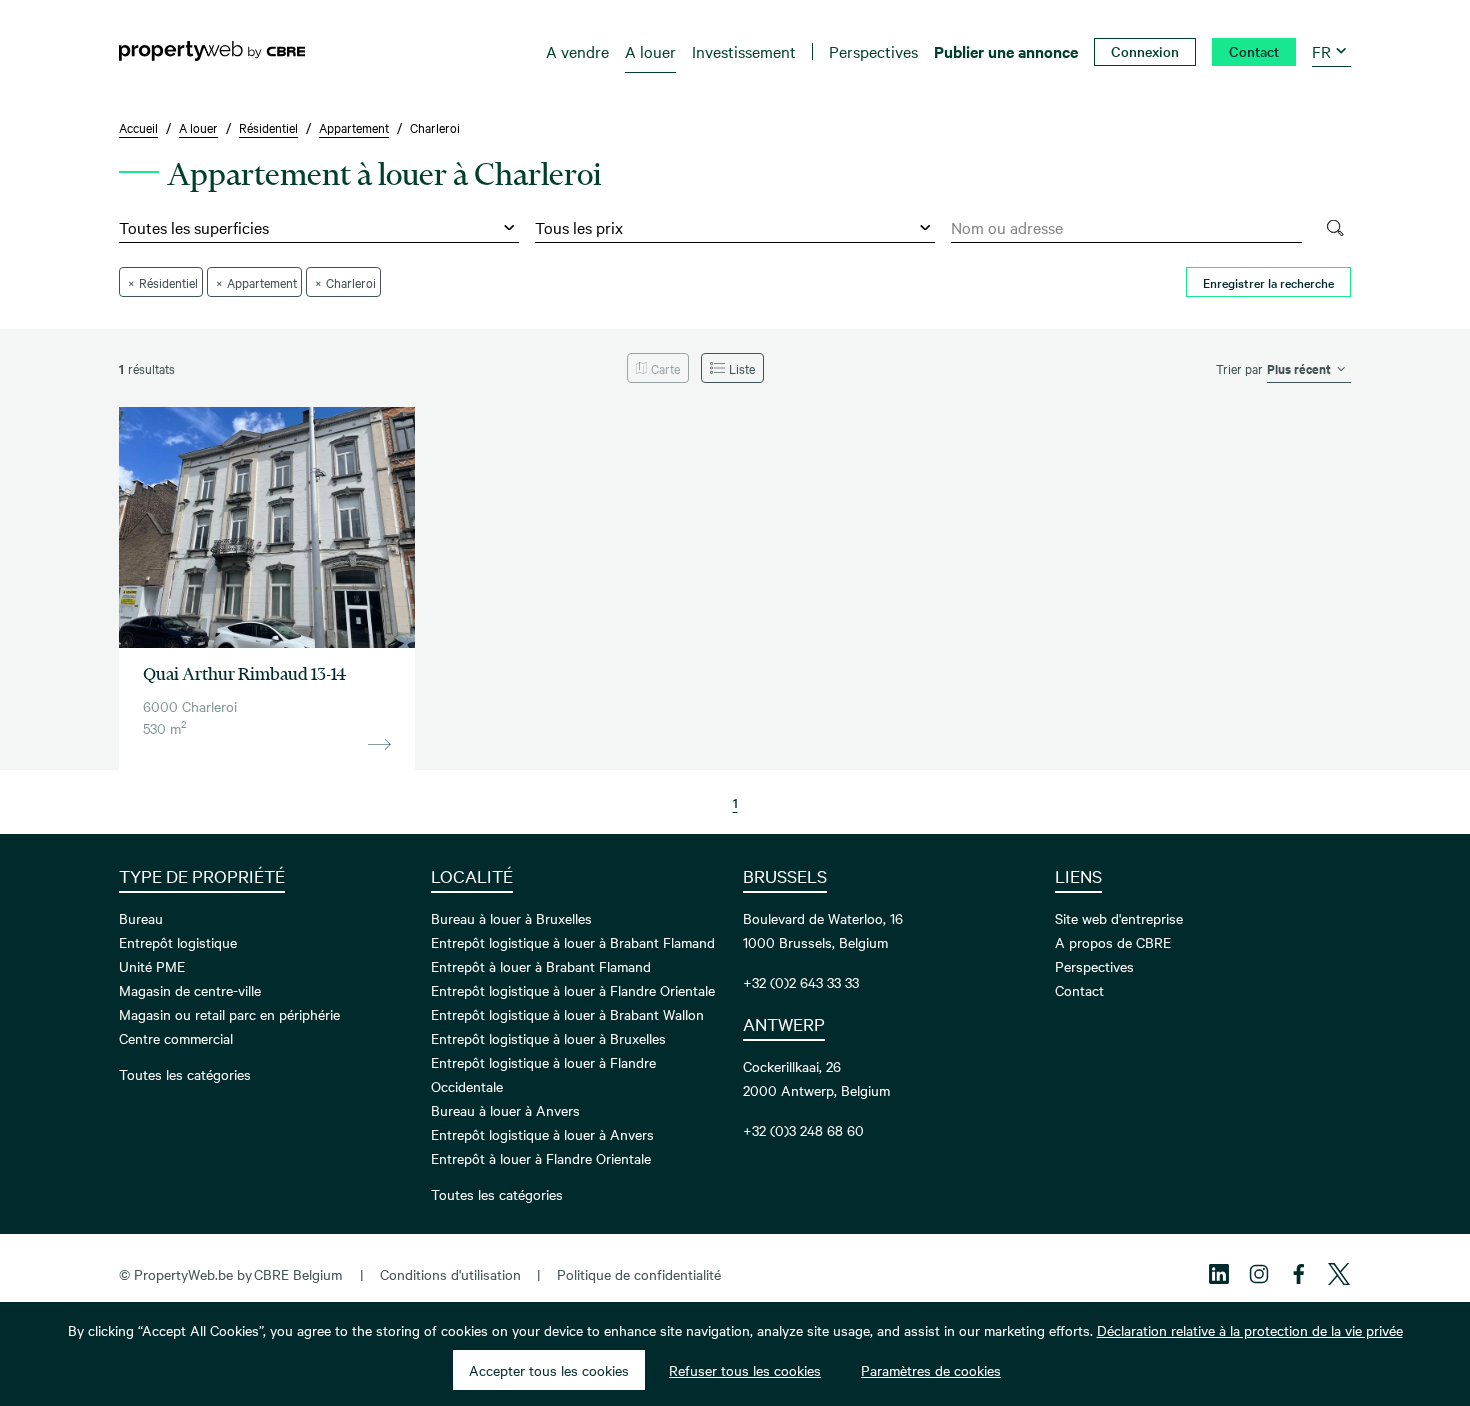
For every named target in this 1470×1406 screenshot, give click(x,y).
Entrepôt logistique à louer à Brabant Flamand (573, 942)
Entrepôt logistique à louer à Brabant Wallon (567, 1014)
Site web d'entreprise (1119, 918)
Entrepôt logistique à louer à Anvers (542, 1134)
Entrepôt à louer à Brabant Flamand (541, 966)
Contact (1079, 990)
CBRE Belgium (298, 1274)
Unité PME (152, 966)
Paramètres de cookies (931, 1370)
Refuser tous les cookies (745, 1370)
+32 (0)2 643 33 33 (801, 982)
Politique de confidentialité (639, 1274)
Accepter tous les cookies (549, 1370)
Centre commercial (176, 1038)
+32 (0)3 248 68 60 (803, 1130)
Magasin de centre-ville (190, 990)
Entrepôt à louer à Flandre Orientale (541, 1158)
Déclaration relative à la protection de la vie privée (1250, 1330)
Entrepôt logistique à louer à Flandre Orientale (573, 990)
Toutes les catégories (185, 1074)
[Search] (1334, 228)
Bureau (141, 918)
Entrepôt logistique (178, 942)
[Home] (212, 51)
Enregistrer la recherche (1268, 282)
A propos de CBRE (1113, 942)
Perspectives (1094, 966)
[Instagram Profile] (1259, 1274)
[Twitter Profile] (1339, 1274)
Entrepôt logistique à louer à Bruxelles (548, 1038)
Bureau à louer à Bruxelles (511, 918)
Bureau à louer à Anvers (505, 1110)
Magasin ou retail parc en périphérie (229, 1014)
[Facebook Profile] (1299, 1274)
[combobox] (1126, 228)
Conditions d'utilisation (450, 1274)
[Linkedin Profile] (1219, 1274)
